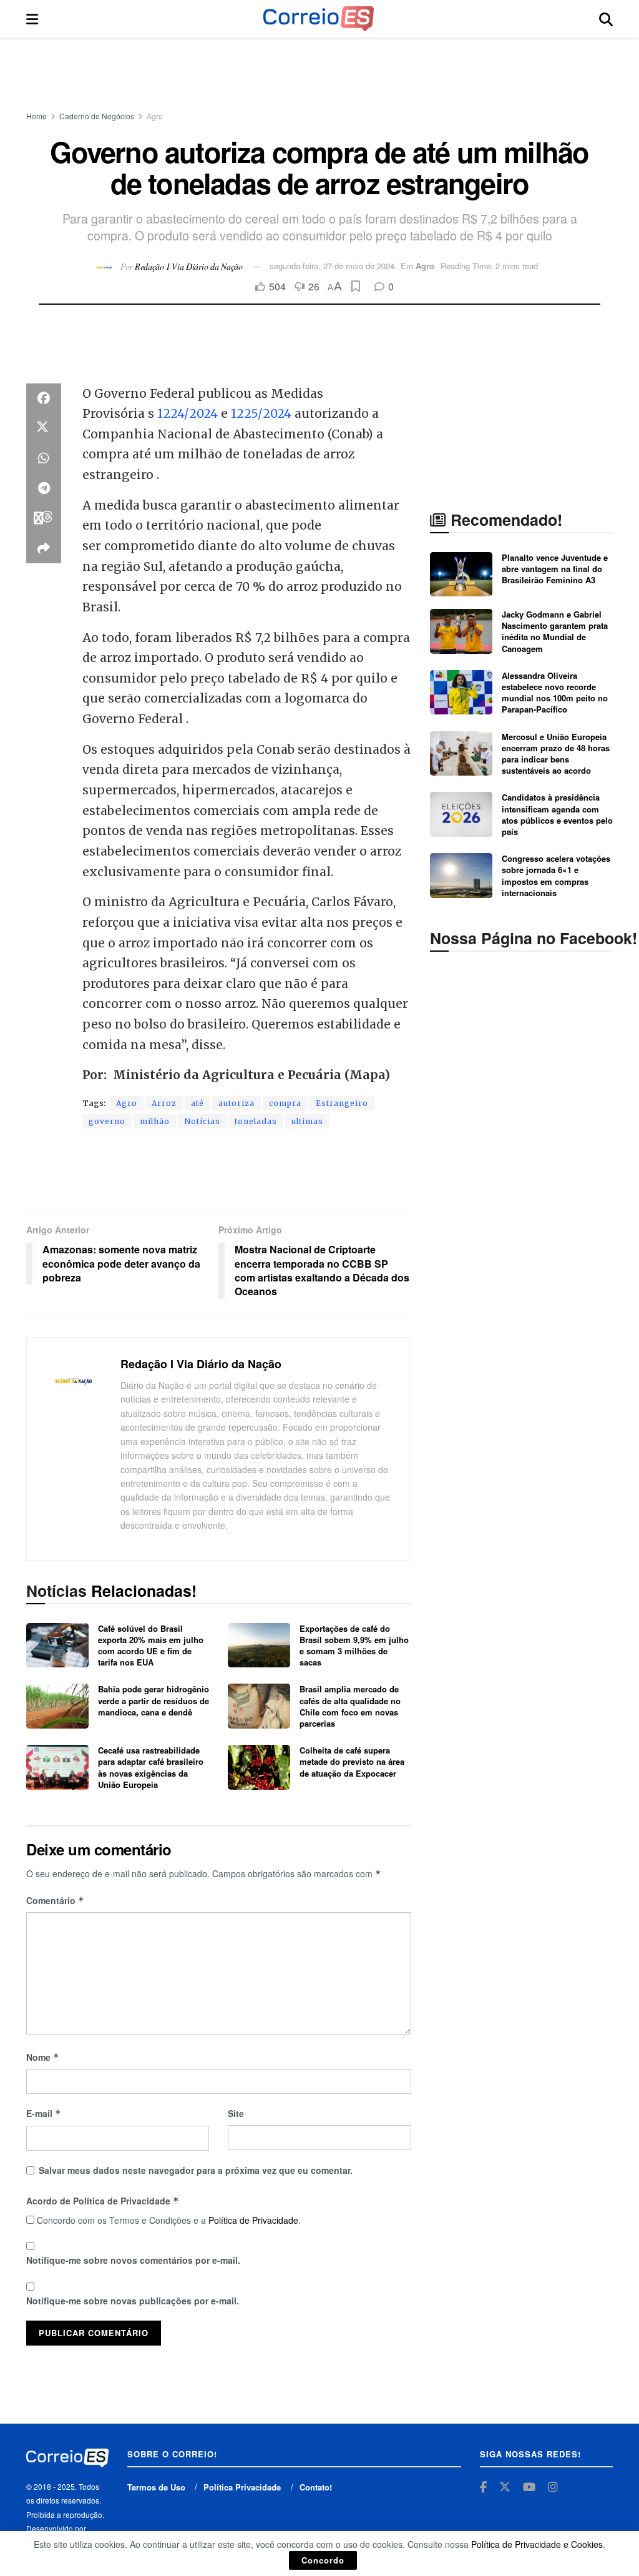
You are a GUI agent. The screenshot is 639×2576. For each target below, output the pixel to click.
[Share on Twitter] (44, 428)
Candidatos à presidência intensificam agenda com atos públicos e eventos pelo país (557, 814)
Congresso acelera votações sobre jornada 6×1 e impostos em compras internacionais (556, 876)
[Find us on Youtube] (529, 2487)
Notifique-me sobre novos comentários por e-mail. (133, 2260)
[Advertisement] (319, 75)
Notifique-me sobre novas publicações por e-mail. (133, 2301)
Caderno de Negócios (97, 116)
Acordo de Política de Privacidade (103, 2201)
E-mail (44, 2113)
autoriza (237, 1103)
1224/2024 (189, 413)
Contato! (316, 2487)
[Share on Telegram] (44, 488)
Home (37, 116)
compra (285, 1103)
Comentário (55, 1900)
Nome (43, 2057)
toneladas (256, 1121)
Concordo (323, 2560)
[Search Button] (606, 19)
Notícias (202, 1121)
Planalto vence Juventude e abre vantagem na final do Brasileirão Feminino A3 (555, 569)
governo (107, 1121)
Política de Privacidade (253, 2220)
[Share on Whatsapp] (44, 458)
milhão (155, 1121)
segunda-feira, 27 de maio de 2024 (332, 266)
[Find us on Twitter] (505, 2487)
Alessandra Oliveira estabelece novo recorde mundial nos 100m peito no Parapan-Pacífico (555, 693)
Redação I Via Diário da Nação (189, 266)
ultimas (307, 1121)
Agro (155, 116)
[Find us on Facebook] (483, 2487)
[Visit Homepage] (318, 19)
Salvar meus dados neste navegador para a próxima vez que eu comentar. (196, 2170)
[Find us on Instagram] (553, 2487)
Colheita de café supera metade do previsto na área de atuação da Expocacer (352, 1761)
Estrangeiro (342, 1103)
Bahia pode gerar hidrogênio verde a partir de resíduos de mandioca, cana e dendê (154, 1700)
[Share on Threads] (44, 518)
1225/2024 (263, 413)
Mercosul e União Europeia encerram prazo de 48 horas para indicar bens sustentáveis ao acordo (556, 754)
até (198, 1103)
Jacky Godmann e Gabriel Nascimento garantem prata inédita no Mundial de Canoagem (555, 631)
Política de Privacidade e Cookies (537, 2544)
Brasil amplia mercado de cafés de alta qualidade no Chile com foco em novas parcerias (350, 1706)
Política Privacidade (242, 2487)
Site (236, 2113)
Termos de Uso (156, 2487)
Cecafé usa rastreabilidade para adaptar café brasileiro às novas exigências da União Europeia (151, 1767)
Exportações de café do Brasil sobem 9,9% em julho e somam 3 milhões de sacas (354, 1646)
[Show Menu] (32, 19)
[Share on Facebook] (44, 398)
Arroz (164, 1103)
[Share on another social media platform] (44, 548)
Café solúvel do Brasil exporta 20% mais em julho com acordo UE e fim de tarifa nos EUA (151, 1646)
